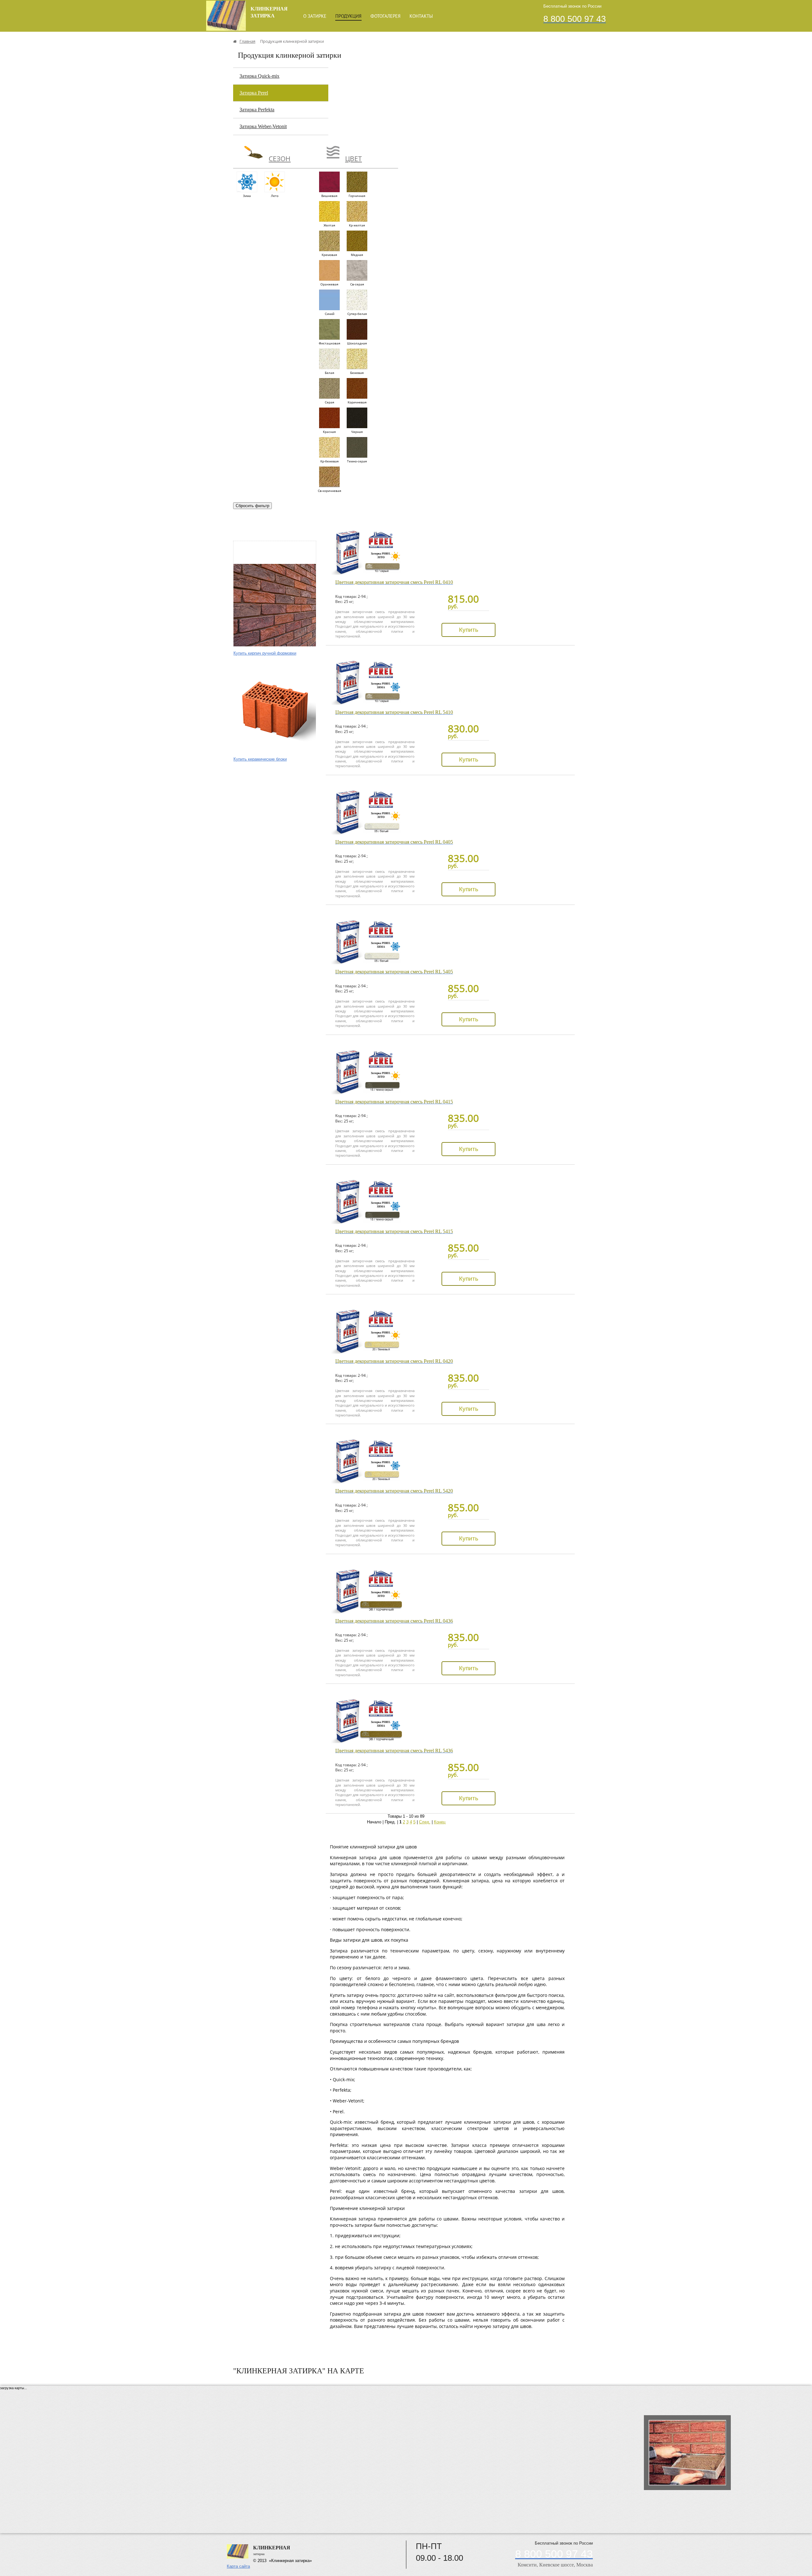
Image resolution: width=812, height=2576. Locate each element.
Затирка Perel (254, 93)
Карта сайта (238, 2566)
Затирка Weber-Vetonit (263, 126)
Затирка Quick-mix (259, 76)
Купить (469, 630)
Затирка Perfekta (257, 110)
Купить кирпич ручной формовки (265, 653)
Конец (440, 1822)
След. (425, 1822)
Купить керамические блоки (260, 759)
